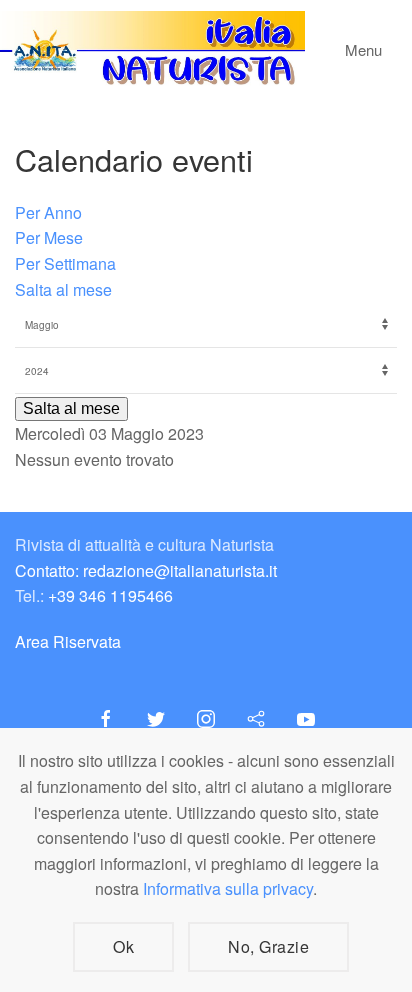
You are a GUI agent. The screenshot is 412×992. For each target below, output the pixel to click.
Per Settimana (65, 263)
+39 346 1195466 (110, 595)
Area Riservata (68, 641)
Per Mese (49, 237)
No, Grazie (268, 946)
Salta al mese (63, 289)
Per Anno (48, 212)
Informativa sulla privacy (228, 888)
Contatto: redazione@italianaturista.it (146, 570)
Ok (123, 946)
